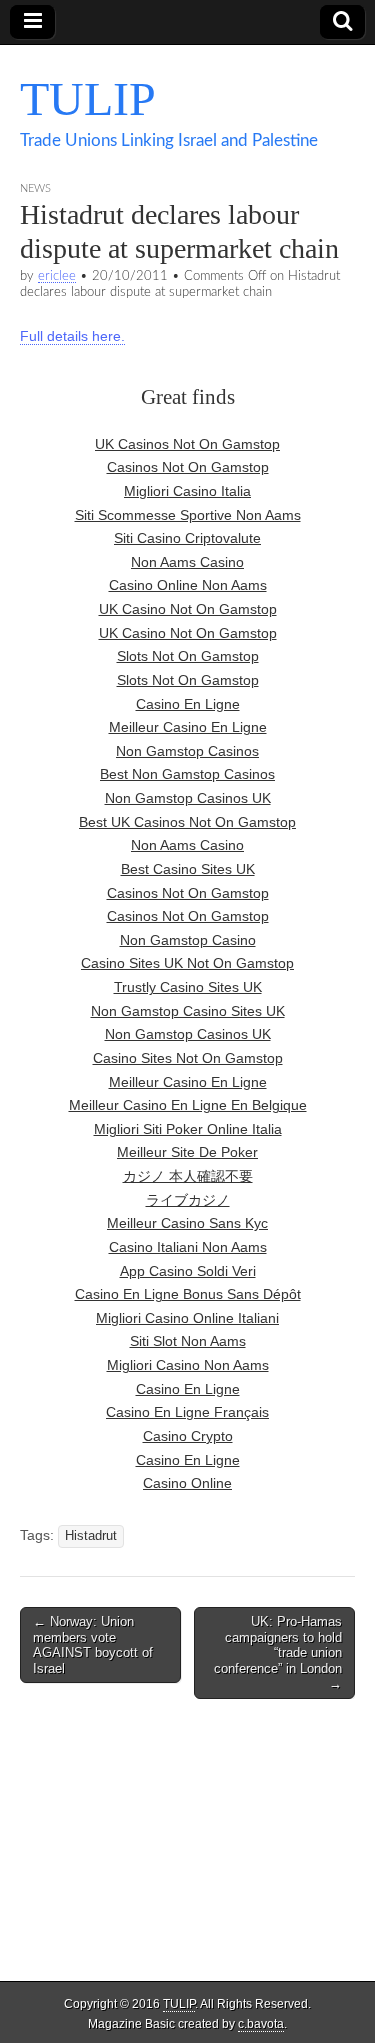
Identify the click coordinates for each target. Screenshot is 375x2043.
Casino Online (187, 1483)
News (35, 188)
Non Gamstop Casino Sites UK (188, 1011)
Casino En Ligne (188, 704)
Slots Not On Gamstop (188, 656)
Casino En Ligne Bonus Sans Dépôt (188, 1294)
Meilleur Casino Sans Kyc (187, 1223)
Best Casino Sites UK (188, 869)
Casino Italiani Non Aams (188, 1247)
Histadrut (91, 1536)
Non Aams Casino (187, 562)
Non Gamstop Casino (188, 940)
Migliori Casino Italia (187, 491)
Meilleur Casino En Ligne (188, 727)
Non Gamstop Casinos (187, 751)
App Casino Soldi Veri (188, 1271)
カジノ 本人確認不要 (188, 1176)
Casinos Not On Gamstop (188, 467)
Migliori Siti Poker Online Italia (188, 1129)
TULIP (88, 98)
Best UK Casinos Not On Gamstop (187, 822)
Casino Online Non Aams (188, 585)
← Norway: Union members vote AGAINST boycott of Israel (93, 1645)
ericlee (57, 276)
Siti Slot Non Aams (188, 1341)
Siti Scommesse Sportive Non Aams (188, 515)
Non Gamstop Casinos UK (188, 798)
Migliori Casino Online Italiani (187, 1318)
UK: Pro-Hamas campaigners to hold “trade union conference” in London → (278, 1652)
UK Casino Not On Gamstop (188, 609)
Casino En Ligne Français (187, 1412)
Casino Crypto (188, 1436)
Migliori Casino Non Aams (188, 1365)
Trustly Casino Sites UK (188, 987)
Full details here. (72, 336)
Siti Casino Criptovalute (187, 538)
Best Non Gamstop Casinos (187, 774)
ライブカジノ (188, 1200)
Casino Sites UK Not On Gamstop (187, 963)
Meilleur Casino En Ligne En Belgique (188, 1105)
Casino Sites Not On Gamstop (188, 1058)
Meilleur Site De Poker (187, 1152)
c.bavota (261, 2024)
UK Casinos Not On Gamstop (187, 444)
